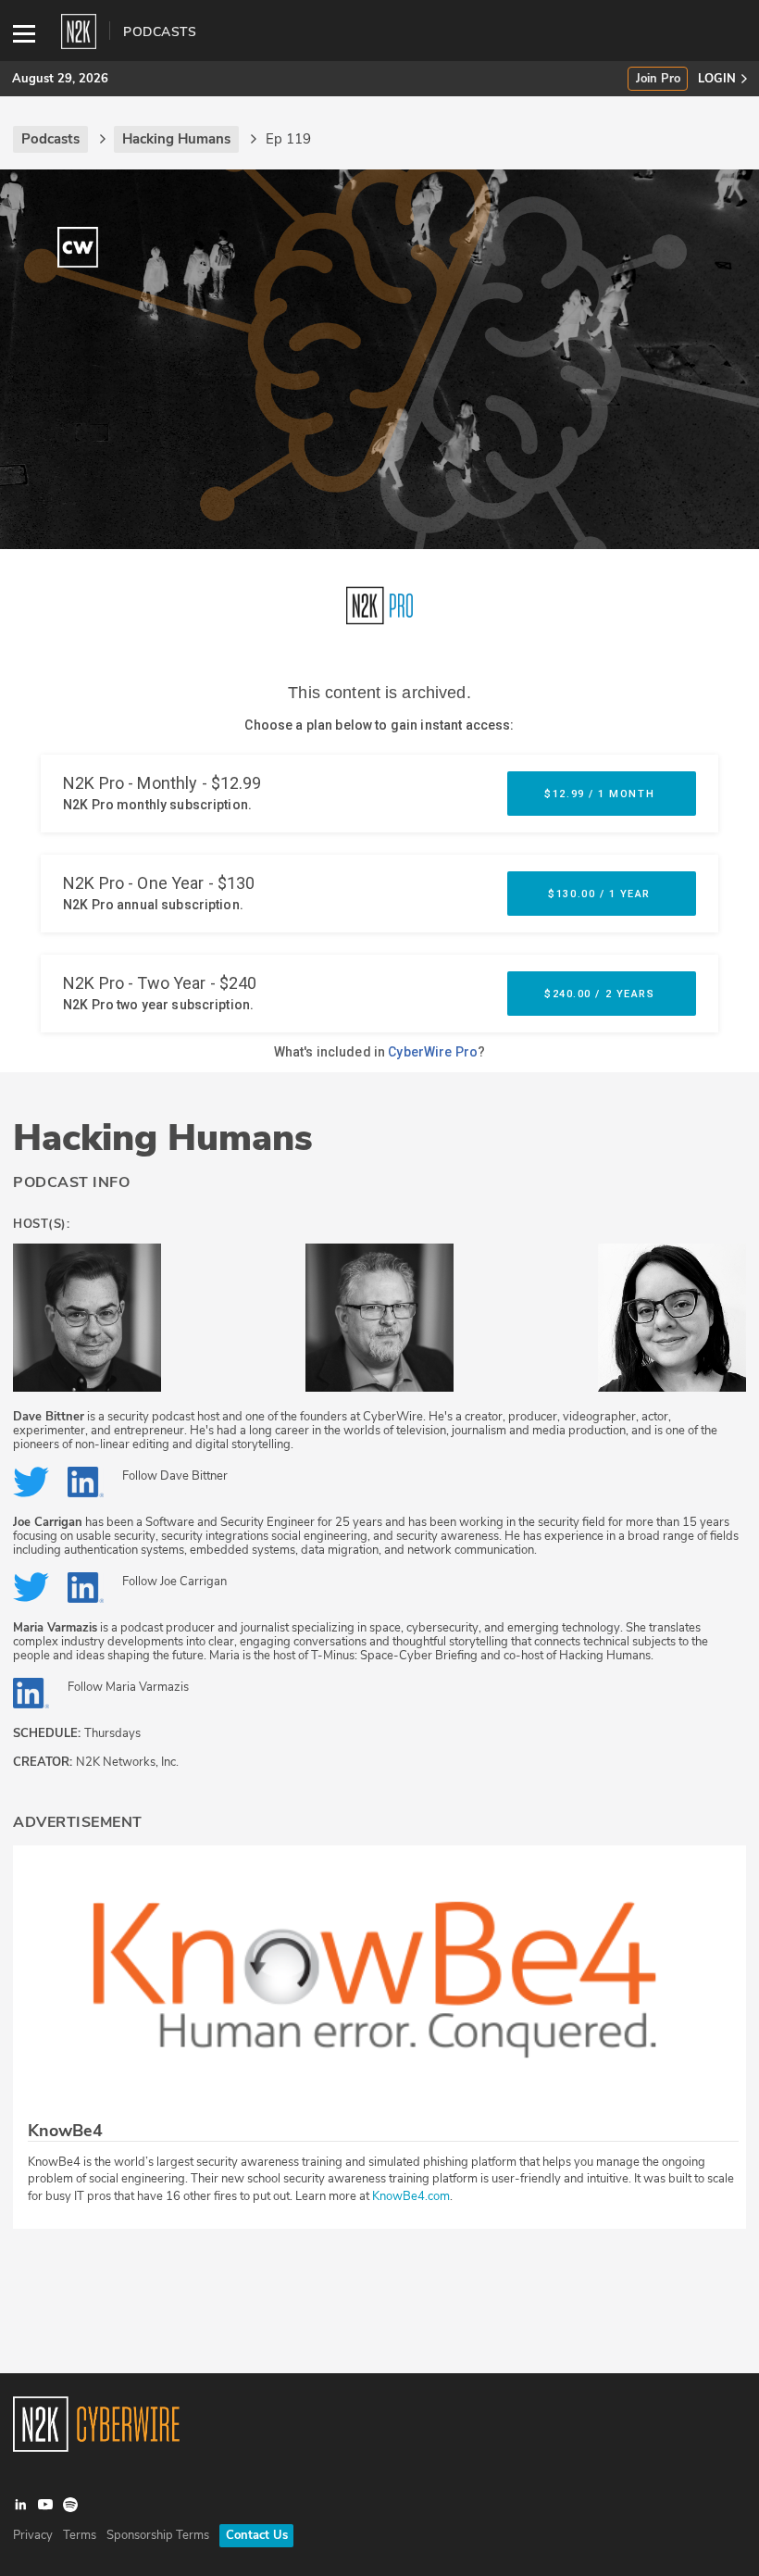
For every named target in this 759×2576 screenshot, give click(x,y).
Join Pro (658, 79)
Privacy (33, 2535)
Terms (80, 2535)
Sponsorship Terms (158, 2535)
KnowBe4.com (411, 2196)
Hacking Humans (163, 1138)
